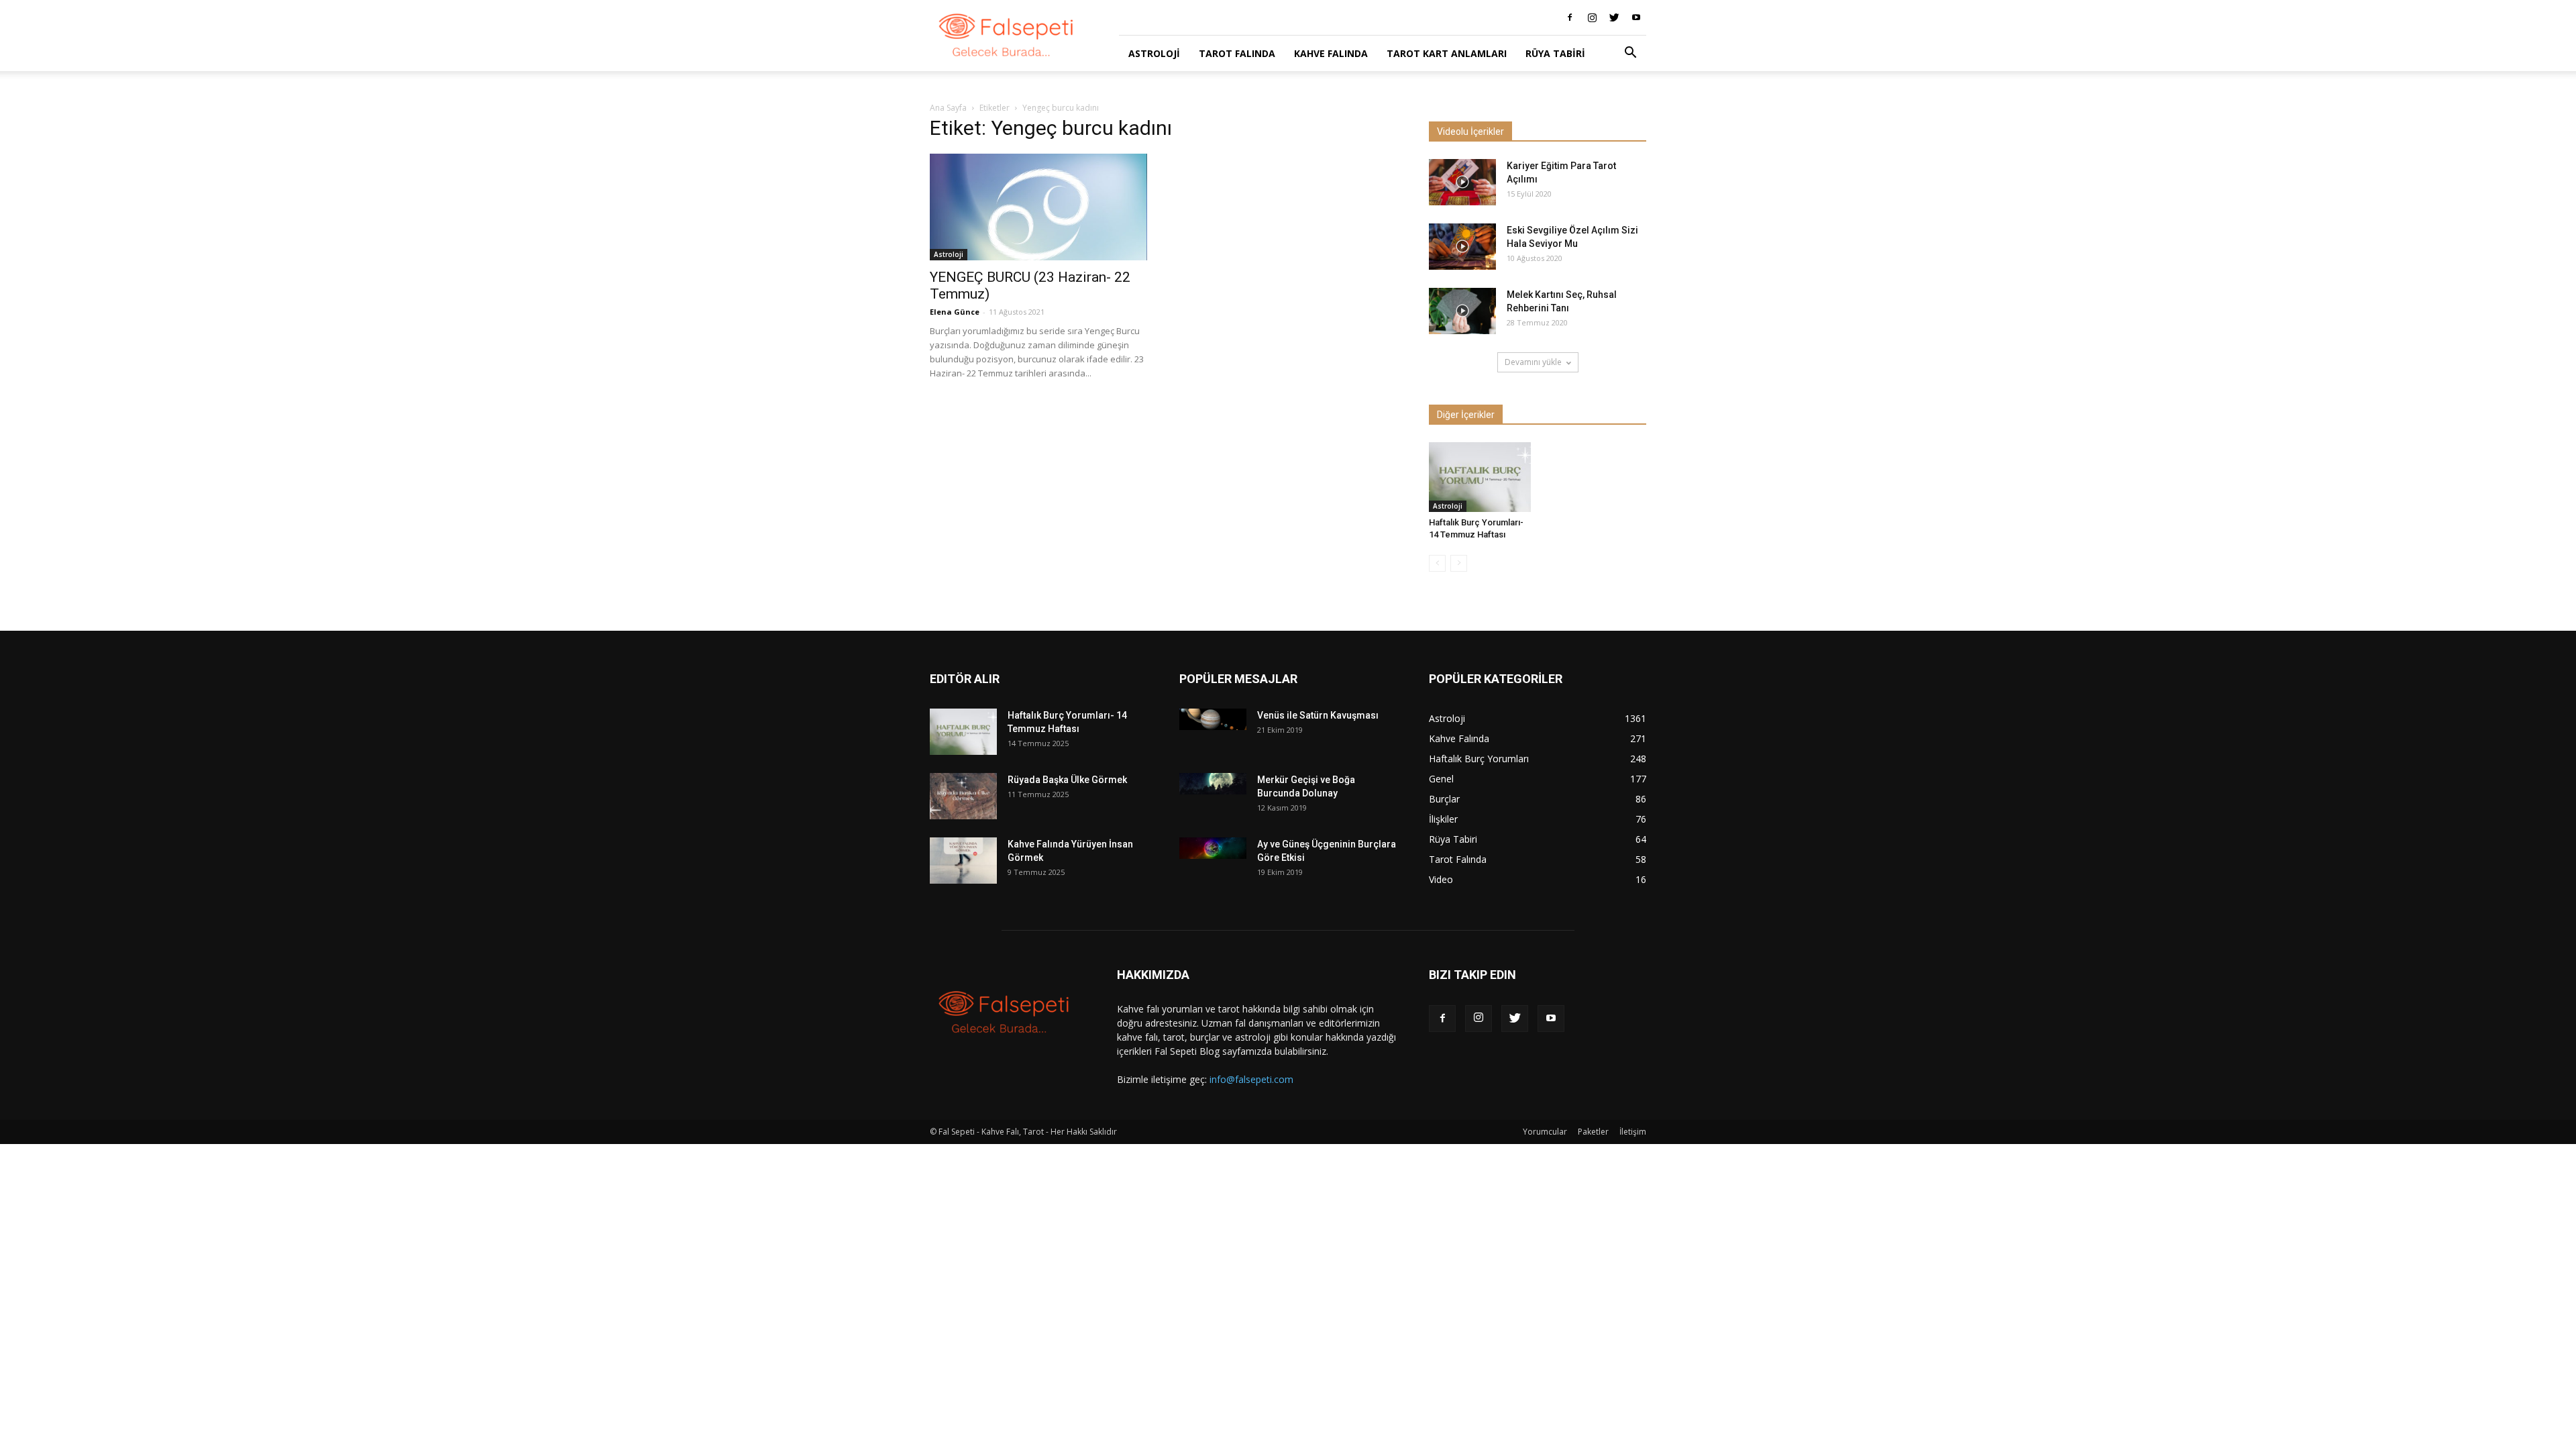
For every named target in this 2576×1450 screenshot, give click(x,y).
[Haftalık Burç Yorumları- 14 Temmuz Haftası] (1480, 477)
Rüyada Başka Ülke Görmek (1067, 780)
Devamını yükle (1533, 362)
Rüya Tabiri (1555, 53)
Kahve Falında (1331, 53)
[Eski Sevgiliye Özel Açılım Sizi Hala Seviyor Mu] (1462, 247)
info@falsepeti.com (1251, 1079)
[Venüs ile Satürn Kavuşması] (1213, 719)
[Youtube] (1636, 17)
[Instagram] (1592, 17)
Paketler (1593, 1132)
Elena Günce (955, 312)
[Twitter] (1614, 17)
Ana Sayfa (948, 108)
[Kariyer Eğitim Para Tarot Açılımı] (1462, 182)
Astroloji (1154, 53)
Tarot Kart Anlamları (1447, 53)
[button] (1630, 54)
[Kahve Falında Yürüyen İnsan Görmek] (963, 861)
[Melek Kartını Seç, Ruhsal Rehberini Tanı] (1462, 311)
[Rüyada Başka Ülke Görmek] (963, 796)
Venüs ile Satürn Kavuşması (1318, 715)
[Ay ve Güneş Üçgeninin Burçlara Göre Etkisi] (1213, 848)
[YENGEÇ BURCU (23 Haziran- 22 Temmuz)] (1038, 207)
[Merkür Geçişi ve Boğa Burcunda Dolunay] (1213, 783)
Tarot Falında (1237, 53)
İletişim (1633, 1132)
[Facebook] (1570, 17)
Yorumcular (1545, 1132)
